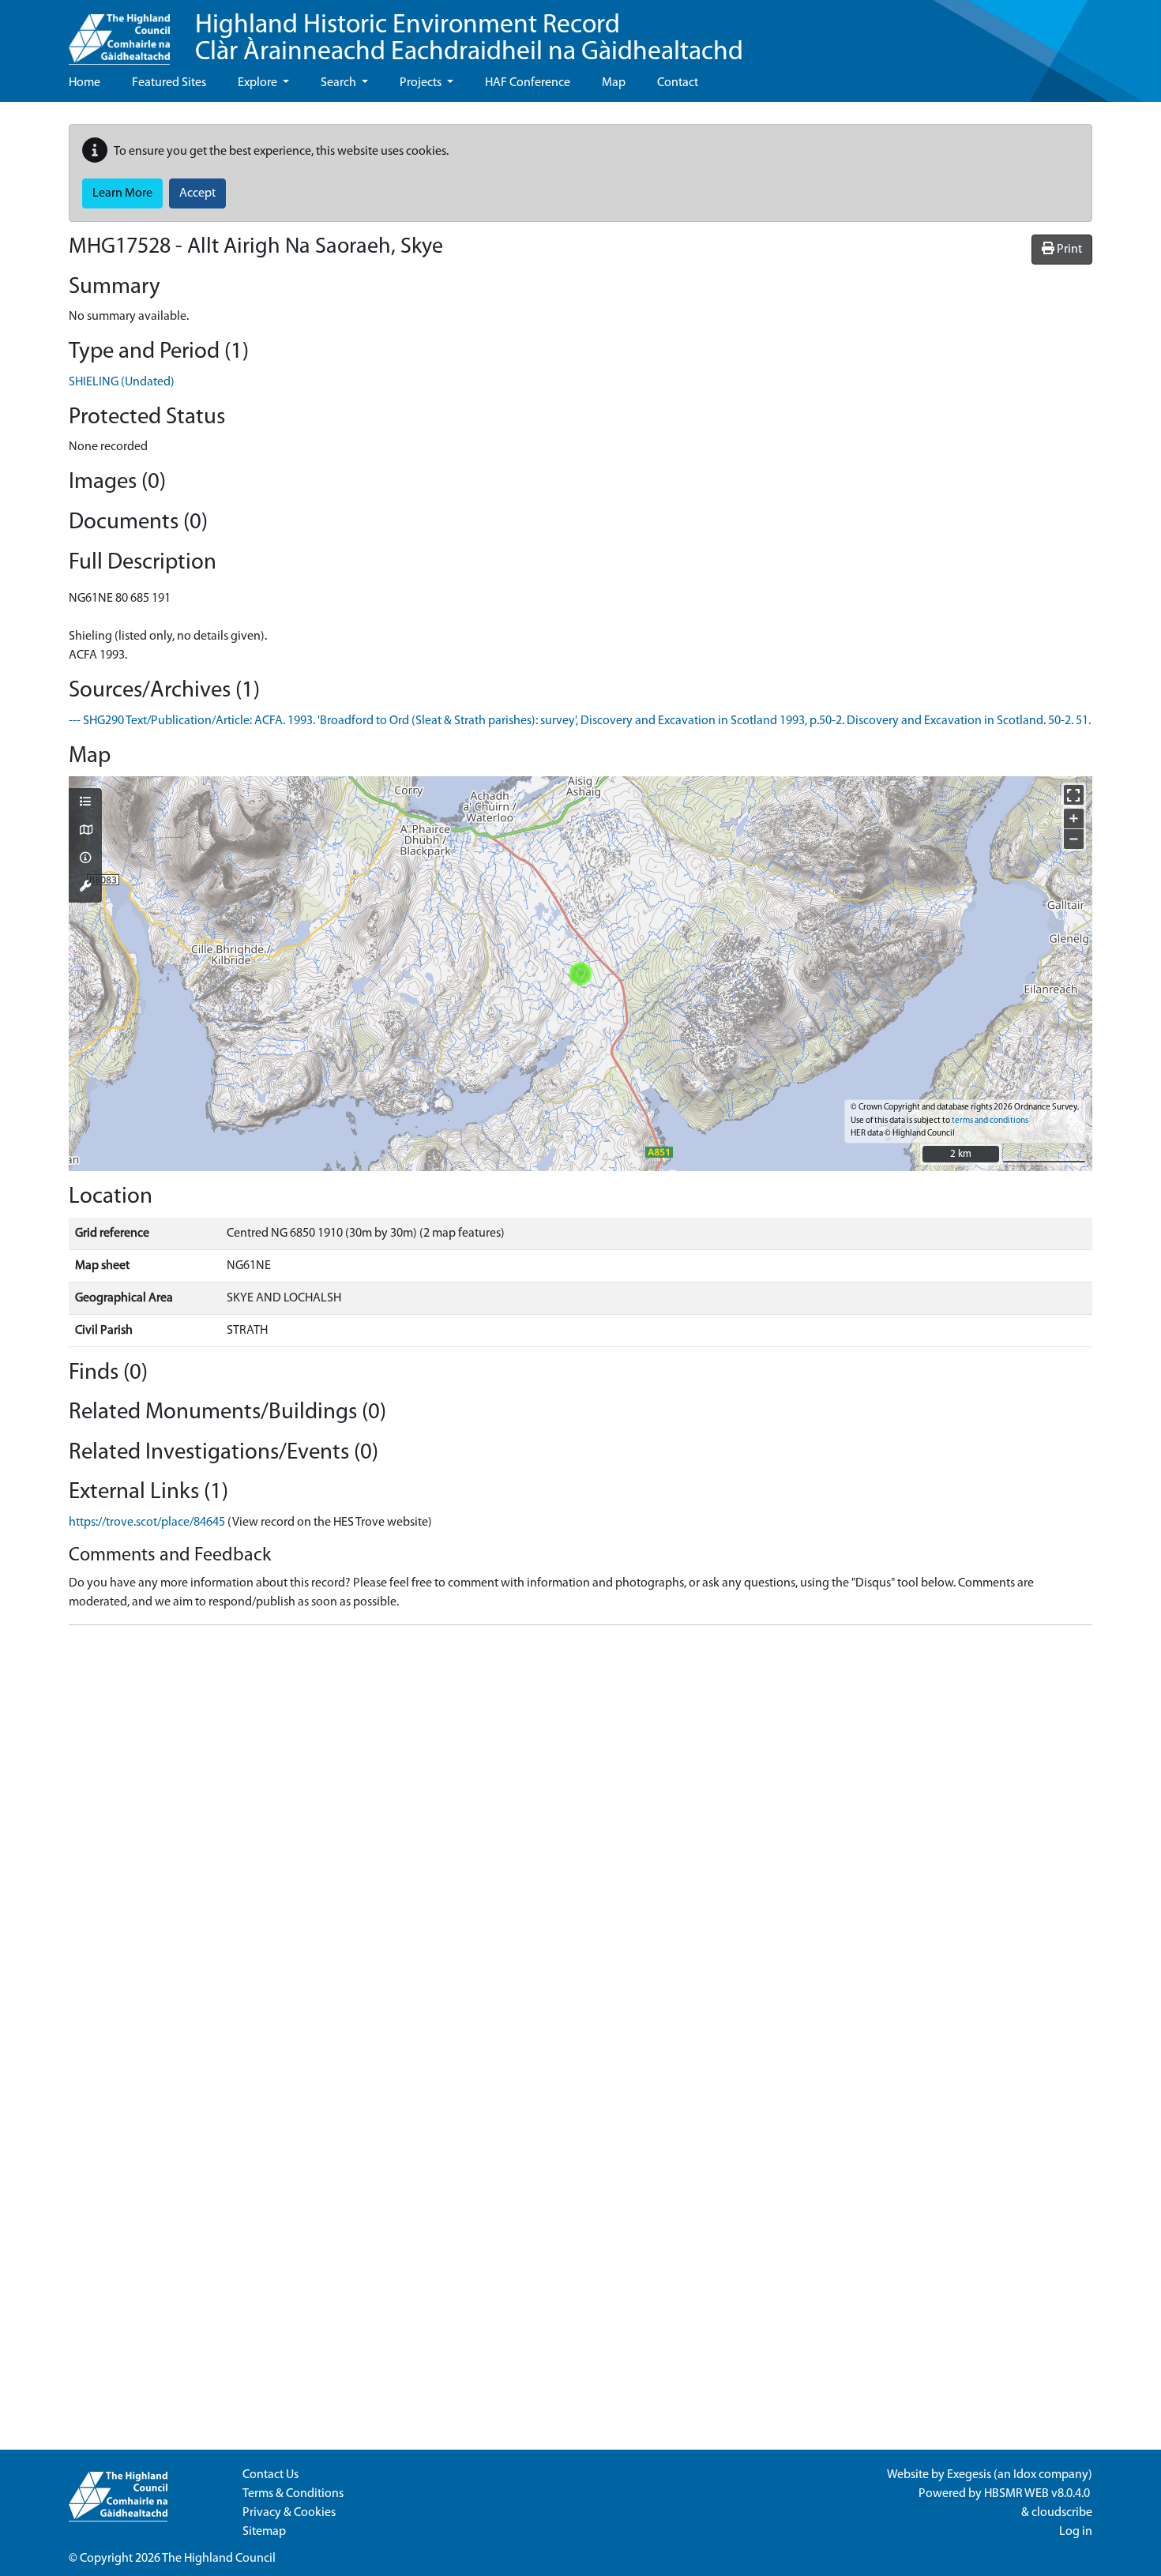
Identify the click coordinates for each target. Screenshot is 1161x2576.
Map (614, 83)
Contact (678, 83)
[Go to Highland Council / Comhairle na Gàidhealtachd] (119, 32)
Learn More (122, 193)
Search (340, 83)
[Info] (85, 859)
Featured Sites (169, 83)
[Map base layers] (85, 832)
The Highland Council (219, 2559)
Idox (1025, 2475)
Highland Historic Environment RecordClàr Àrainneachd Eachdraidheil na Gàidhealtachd (469, 39)
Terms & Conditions (293, 2494)
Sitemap (264, 2532)
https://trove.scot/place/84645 (147, 1523)
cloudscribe (1062, 2513)
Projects (422, 83)
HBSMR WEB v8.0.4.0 (1038, 2494)
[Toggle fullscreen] (1074, 795)
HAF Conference (528, 83)
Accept (197, 193)
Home (85, 83)
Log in (1076, 2532)
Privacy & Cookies (289, 2513)
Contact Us (271, 2475)
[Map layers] (85, 803)
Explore (259, 83)
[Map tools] (85, 888)
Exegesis (969, 2475)
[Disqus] (580, 1835)
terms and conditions (990, 1121)
